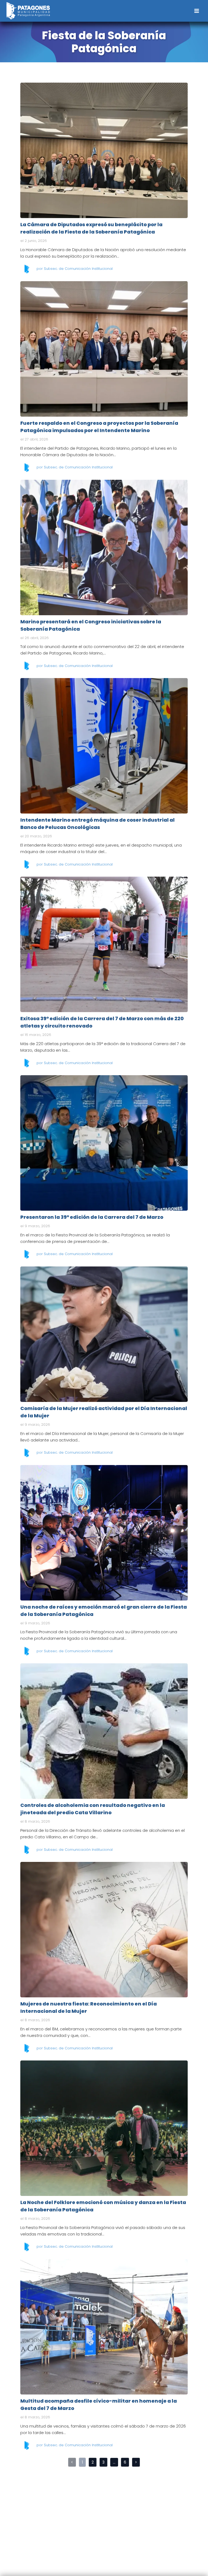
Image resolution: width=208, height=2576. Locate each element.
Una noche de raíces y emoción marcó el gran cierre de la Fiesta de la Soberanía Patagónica (104, 1532)
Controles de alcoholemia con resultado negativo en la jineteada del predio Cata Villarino (104, 1731)
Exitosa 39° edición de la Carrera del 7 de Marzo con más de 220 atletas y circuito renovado (104, 944)
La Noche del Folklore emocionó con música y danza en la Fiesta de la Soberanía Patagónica (104, 2128)
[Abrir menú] (196, 11)
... (114, 2462)
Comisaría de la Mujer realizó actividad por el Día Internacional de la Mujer (104, 1334)
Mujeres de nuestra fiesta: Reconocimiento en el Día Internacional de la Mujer (104, 1929)
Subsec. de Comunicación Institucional (78, 269)
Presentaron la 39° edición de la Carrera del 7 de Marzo (104, 1143)
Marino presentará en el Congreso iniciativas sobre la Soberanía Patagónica (104, 547)
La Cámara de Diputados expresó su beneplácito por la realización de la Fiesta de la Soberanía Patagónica (104, 150)
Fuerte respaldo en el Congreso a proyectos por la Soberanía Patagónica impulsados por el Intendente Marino (104, 349)
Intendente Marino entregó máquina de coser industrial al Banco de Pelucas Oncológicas (104, 746)
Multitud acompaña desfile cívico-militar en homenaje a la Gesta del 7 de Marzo (104, 2326)
